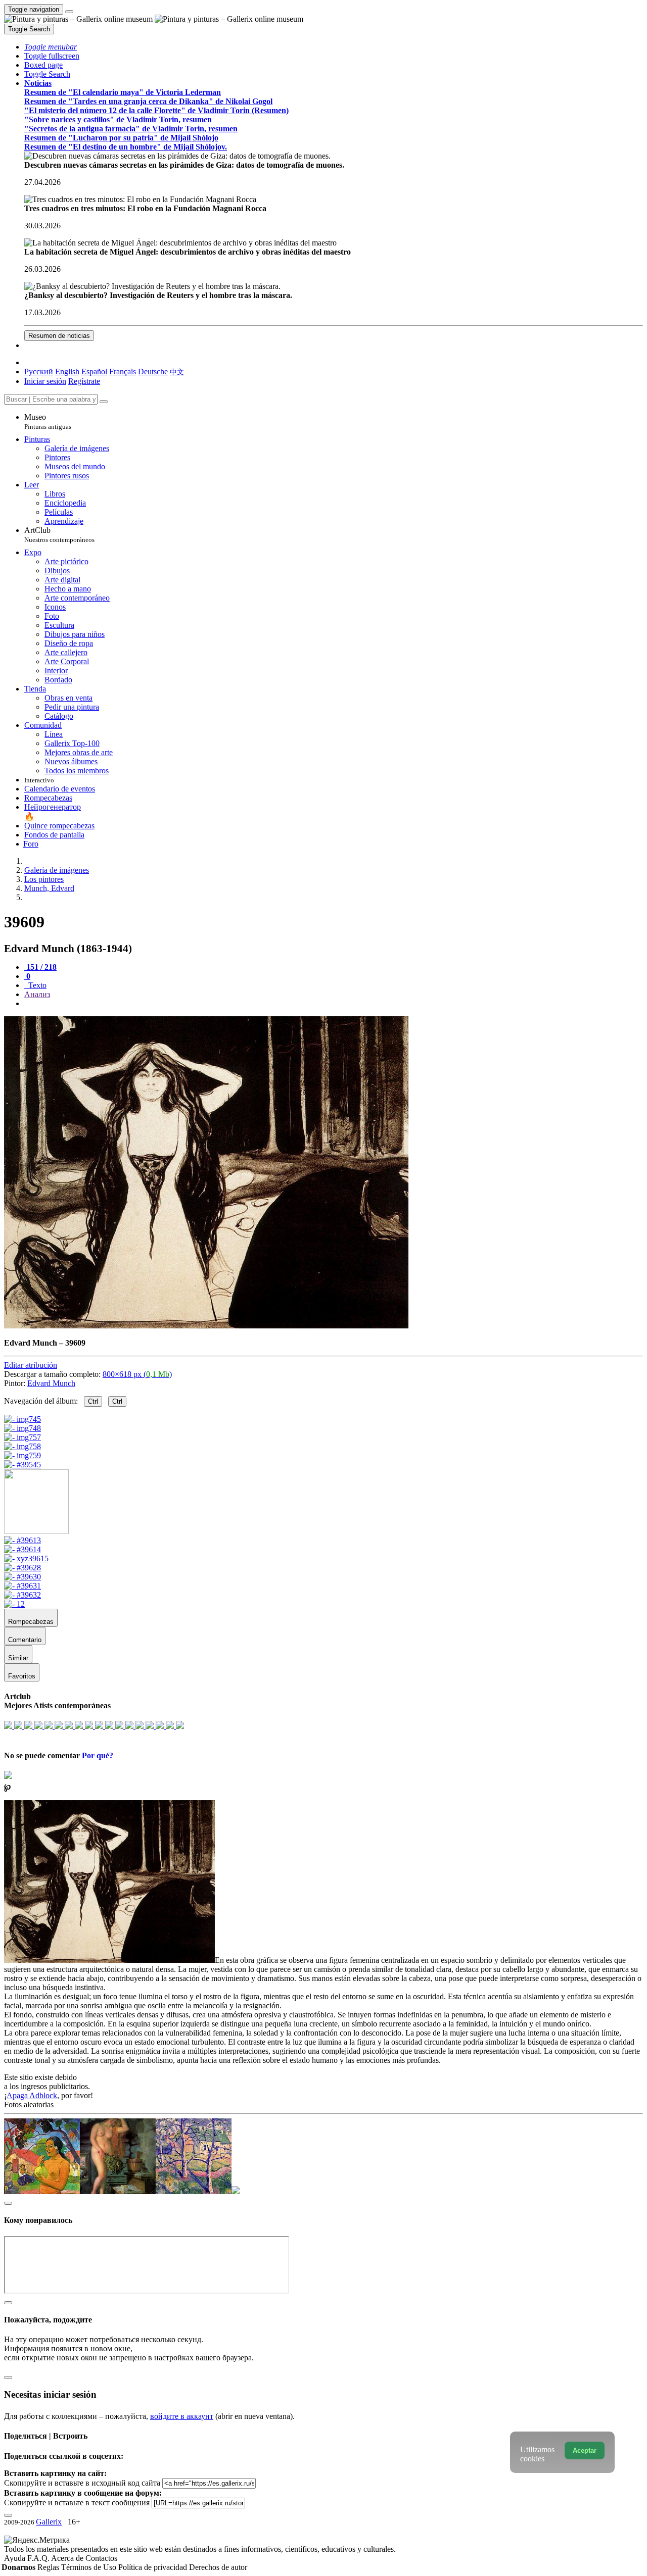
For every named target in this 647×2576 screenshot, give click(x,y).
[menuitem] (177, 371)
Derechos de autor (218, 2567)
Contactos (101, 2558)
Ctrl (93, 1401)
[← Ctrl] (22, 1465)
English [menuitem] (67, 371)
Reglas (49, 2567)
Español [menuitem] (94, 371)
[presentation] (334, 1004)
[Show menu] (69, 12)
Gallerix (49, 2522)
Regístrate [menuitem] (84, 381)
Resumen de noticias (59, 336)
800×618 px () (137, 1374)
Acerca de (68, 2558)
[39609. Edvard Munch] (206, 1326)
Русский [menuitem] (39, 371)
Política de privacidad (154, 2567)
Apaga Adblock (32, 2095)
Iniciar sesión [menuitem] (45, 381)
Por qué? (98, 1755)
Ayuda (16, 2558)
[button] (51, 47)
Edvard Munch (51, 1383)
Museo (48, 422)
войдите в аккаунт (182, 2416)
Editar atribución (31, 1365)
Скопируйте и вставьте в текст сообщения (77, 2503)
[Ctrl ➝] (22, 1540)
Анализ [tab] (37, 994)
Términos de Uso (90, 2567)
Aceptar (585, 2450)
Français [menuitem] (123, 371)
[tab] (40, 967)
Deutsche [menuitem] (153, 371)
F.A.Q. (39, 2558)
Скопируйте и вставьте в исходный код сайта (82, 2483)
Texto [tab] (36, 985)
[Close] (104, 402)
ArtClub (59, 535)
